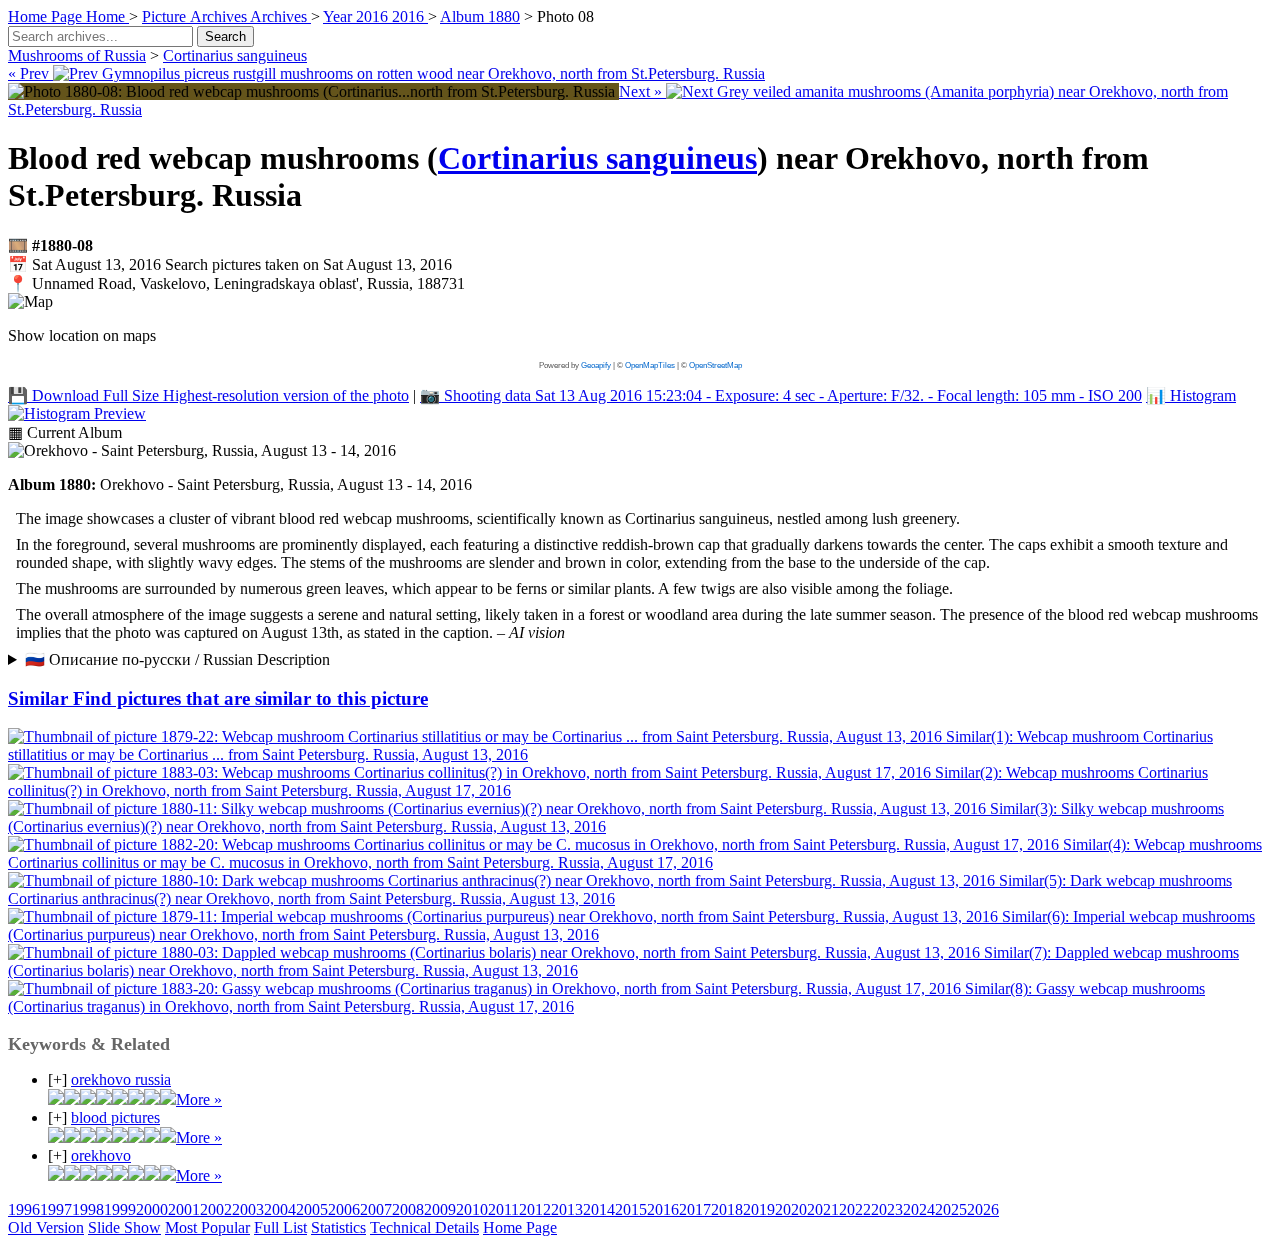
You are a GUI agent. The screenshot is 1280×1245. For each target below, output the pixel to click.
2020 (791, 1209)
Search (225, 36)
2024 (919, 1209)
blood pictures (115, 1117)
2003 (248, 1209)
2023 (887, 1209)
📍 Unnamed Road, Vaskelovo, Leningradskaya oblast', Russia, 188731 (236, 283)
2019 (759, 1209)
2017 (695, 1209)
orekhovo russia (121, 1079)
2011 (503, 1209)
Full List (280, 1227)
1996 (24, 1209)
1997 (56, 1209)
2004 (280, 1209)
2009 (440, 1209)
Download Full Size (208, 395)
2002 (216, 1209)
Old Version (46, 1227)
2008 (408, 1209)
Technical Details (424, 1227)
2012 (535, 1209)
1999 (120, 1209)
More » (199, 1099)
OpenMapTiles (650, 365)
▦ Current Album (65, 432)
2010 (472, 1209)
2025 (951, 1209)
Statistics (338, 1227)
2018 (727, 1209)
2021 (823, 1209)
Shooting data (781, 395)
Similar (218, 698)
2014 (599, 1209)
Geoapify (596, 365)
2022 (855, 1209)
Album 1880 (480, 16)
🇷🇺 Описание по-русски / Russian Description (177, 659)
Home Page (520, 1227)
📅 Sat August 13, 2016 (230, 264)
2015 (631, 1209)
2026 (983, 1209)
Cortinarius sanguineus (235, 55)
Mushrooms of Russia (77, 55)
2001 (184, 1209)
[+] (57, 1079)
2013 (567, 1209)
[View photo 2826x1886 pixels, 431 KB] (313, 91)
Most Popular (207, 1227)
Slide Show (124, 1227)
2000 (152, 1209)
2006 (344, 1209)
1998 (88, 1209)
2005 (312, 1209)
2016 (663, 1209)
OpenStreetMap (715, 365)
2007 (376, 1209)
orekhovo (101, 1155)
